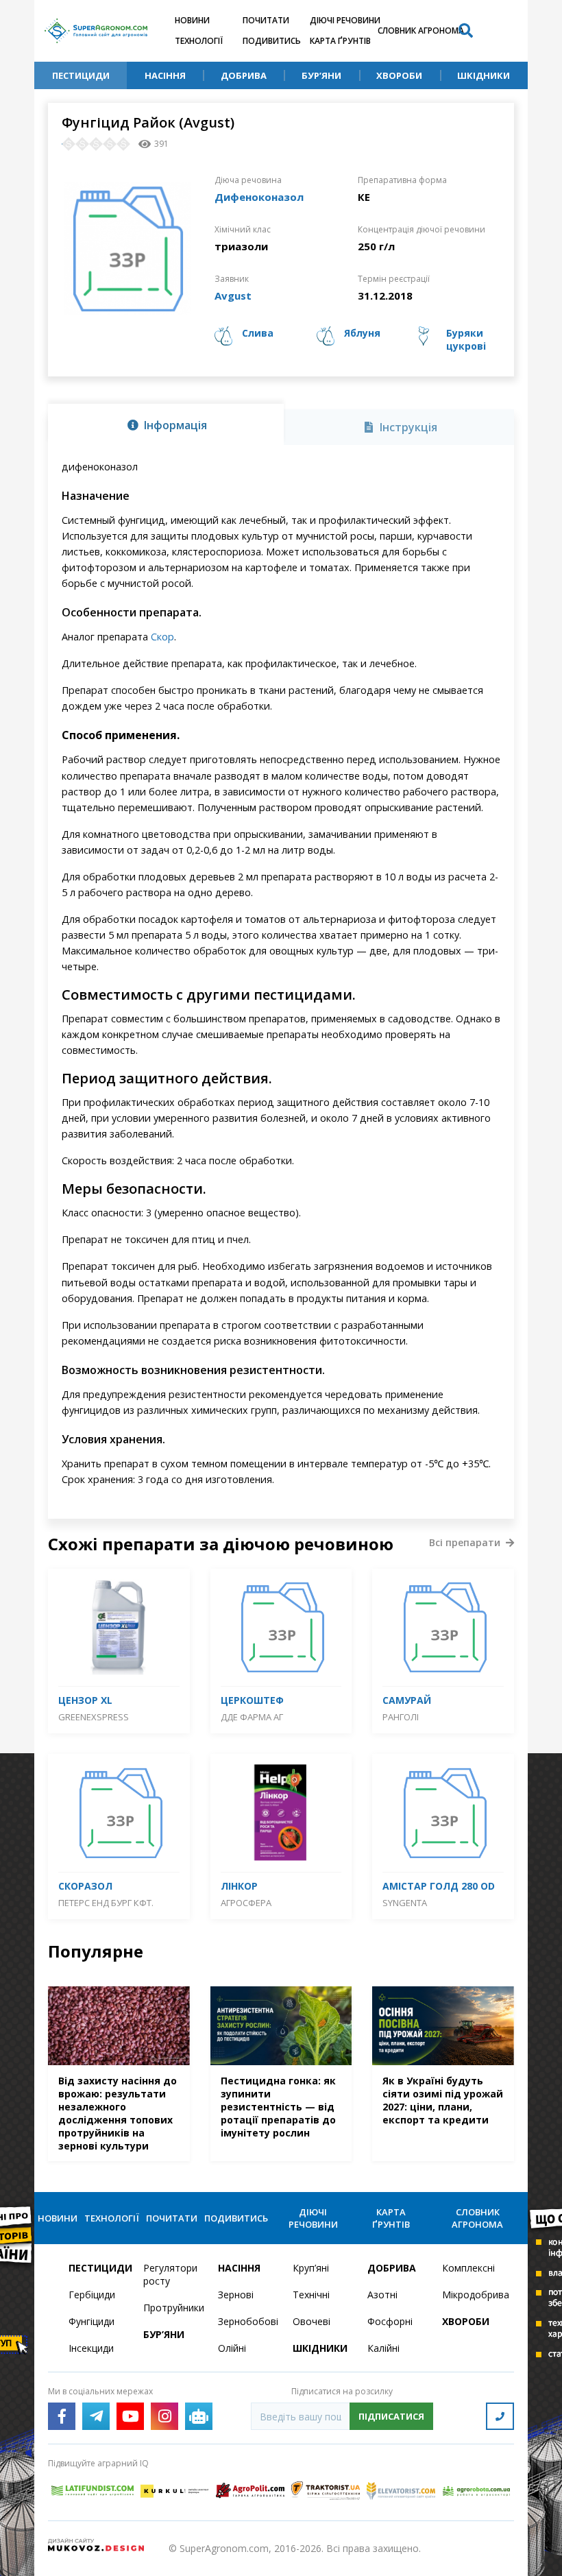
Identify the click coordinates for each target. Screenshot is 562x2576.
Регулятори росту (170, 2274)
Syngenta (405, 1903)
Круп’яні (311, 2268)
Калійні (383, 2348)
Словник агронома (421, 31)
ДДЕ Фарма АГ (252, 1717)
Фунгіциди (91, 2321)
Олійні (232, 2348)
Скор (162, 637)
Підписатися (391, 2416)
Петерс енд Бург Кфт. (106, 1903)
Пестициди (81, 75)
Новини (192, 20)
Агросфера (246, 1903)
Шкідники (484, 75)
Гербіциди (92, 2295)
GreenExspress (94, 1717)
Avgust (233, 296)
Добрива (244, 75)
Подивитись (272, 41)
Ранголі (401, 1717)
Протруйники (172, 2308)
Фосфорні (390, 2321)
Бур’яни (321, 75)
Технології (199, 41)
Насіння (165, 75)
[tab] (166, 424)
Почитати (266, 20)
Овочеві (311, 2321)
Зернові (236, 2295)
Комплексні (468, 2268)
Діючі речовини (345, 20)
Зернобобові (247, 2321)
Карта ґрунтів (340, 41)
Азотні (382, 2295)
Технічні (311, 2295)
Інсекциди (91, 2348)
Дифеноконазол (259, 197)
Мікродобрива (471, 2295)
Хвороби (399, 75)
